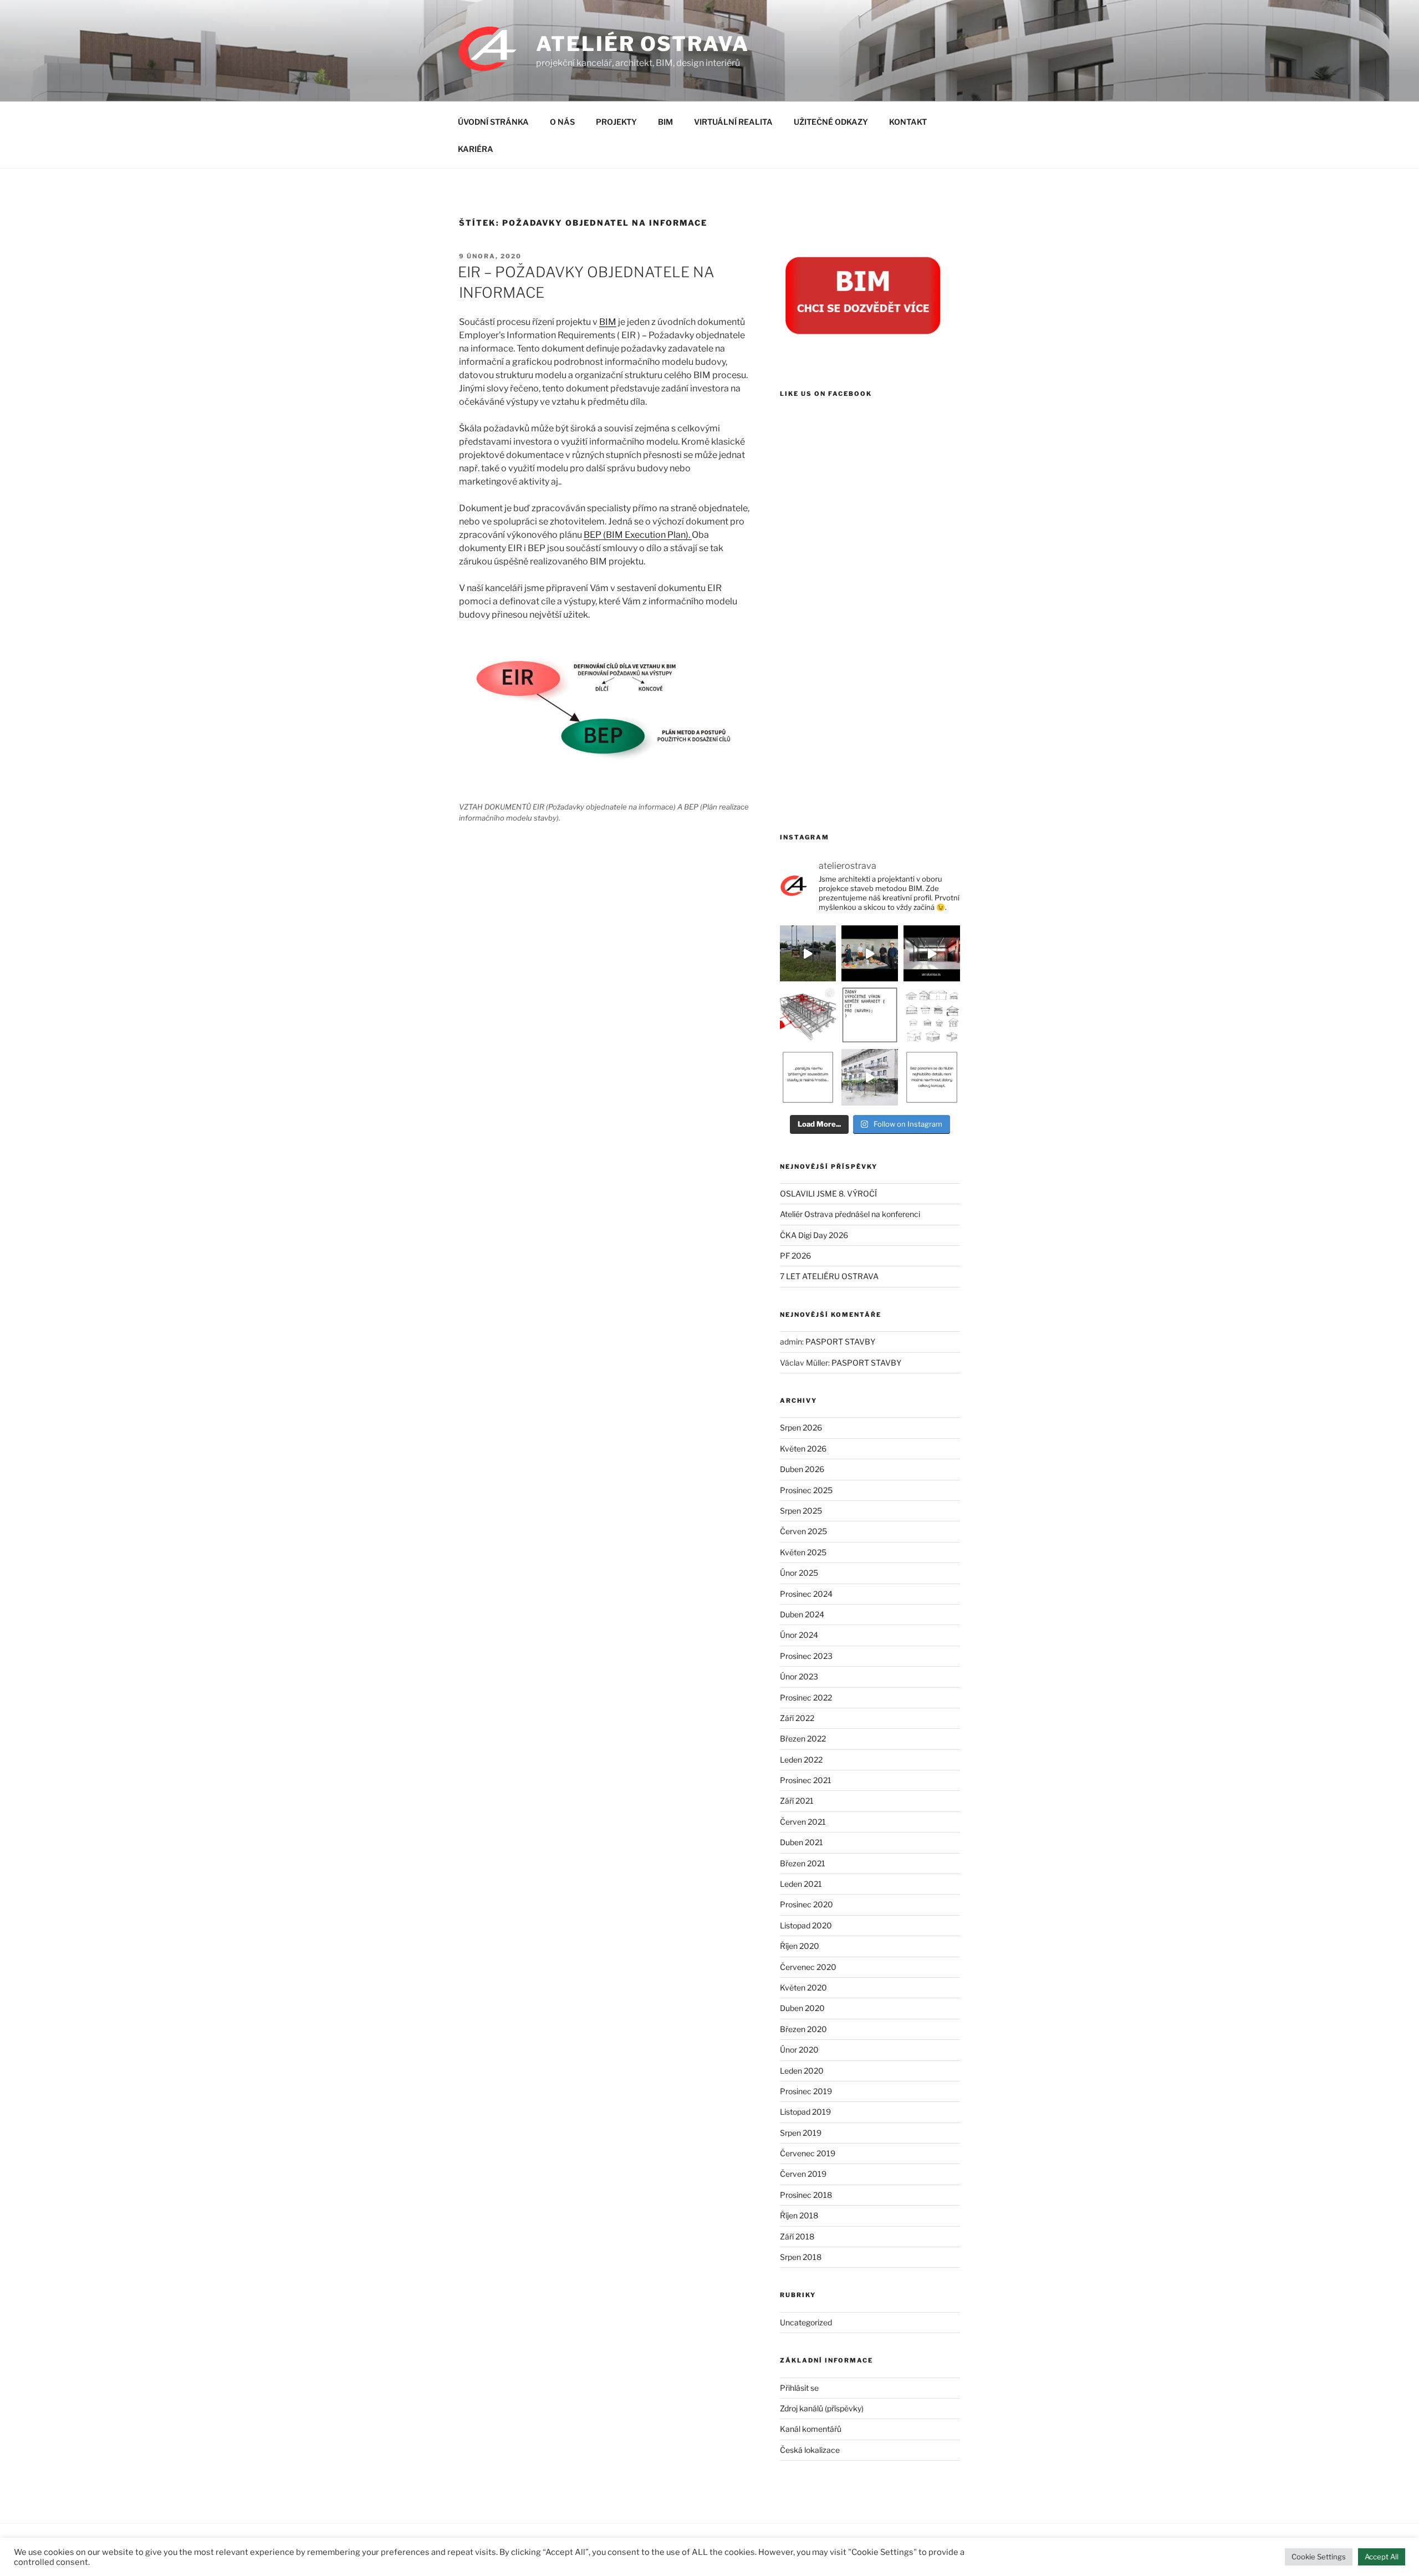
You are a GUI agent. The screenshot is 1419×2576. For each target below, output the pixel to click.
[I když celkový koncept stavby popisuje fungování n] (932, 1077)
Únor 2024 (799, 1635)
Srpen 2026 (801, 1427)
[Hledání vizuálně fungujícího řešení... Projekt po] (932, 1015)
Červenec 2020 (808, 1967)
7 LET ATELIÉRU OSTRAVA (829, 1276)
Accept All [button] (1382, 2557)
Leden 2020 (802, 2071)
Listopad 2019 (805, 2112)
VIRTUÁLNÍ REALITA (733, 122)
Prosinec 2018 (806, 2195)
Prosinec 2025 (806, 1490)
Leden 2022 (801, 1760)
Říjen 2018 (799, 2215)
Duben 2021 (802, 1842)
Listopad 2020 (806, 1925)
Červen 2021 (803, 1822)
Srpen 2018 (801, 2257)
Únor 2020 (799, 2050)
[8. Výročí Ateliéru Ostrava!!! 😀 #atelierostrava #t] (870, 954)
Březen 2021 (803, 1863)
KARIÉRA (476, 149)
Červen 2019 (803, 2174)
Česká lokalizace (810, 2450)
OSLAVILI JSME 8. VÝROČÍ (828, 1193)
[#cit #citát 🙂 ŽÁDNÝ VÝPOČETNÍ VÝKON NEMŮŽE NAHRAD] (870, 1015)
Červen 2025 (803, 1531)
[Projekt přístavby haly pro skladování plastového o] (932, 954)
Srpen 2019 (801, 2133)
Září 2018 (797, 2236)
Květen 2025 (803, 1552)
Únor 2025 (799, 1573)
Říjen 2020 (800, 1946)
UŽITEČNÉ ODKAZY (831, 122)
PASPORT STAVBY (840, 1342)
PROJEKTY (616, 122)
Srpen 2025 (801, 1511)
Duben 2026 (802, 1469)
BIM (665, 122)
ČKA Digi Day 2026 (814, 1235)
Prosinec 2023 (806, 1656)
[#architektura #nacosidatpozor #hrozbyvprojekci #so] (808, 1077)
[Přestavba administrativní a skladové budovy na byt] (870, 1077)
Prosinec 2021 (806, 1780)
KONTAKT (908, 122)
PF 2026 (795, 1256)
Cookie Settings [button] (1319, 2557)
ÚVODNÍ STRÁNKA (493, 122)
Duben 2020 (802, 2008)
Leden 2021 (801, 1884)
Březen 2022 (803, 1738)
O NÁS (562, 122)
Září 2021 (797, 1801)
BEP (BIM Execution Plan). (638, 535)
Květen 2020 (803, 1987)
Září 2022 (797, 1718)
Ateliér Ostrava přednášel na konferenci (850, 1214)
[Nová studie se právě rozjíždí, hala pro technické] (808, 954)
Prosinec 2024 (806, 1594)
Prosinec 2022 (806, 1697)
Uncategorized (806, 2322)
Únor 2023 (799, 1676)
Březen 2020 (803, 2029)
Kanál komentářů (811, 2429)
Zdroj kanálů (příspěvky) (822, 2408)
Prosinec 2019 (806, 2091)
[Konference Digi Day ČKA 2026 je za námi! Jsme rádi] (808, 1015)
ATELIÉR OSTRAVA (642, 44)
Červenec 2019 (808, 2153)
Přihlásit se (799, 2388)
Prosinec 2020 (807, 1904)
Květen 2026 (803, 1449)
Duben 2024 (802, 1614)
